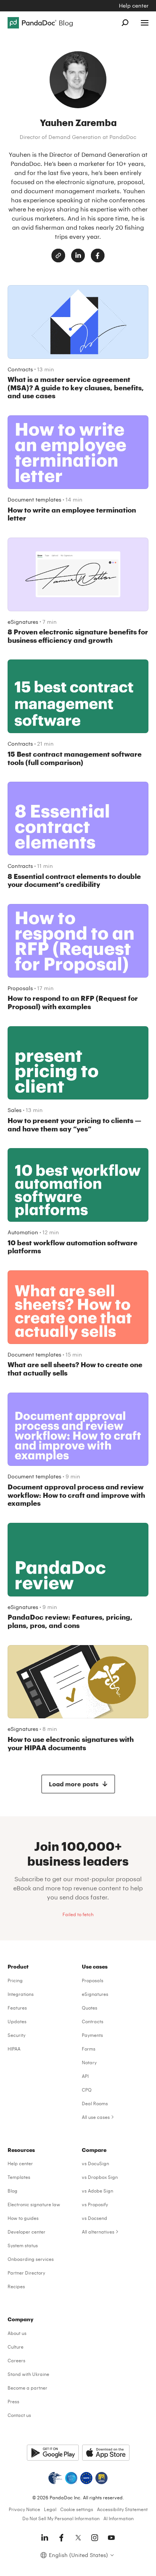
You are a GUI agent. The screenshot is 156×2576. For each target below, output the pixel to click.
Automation (23, 1232)
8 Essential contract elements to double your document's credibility (74, 880)
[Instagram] (95, 2538)
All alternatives (98, 2232)
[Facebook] (98, 256)
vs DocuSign (95, 2163)
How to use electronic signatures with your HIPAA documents (71, 1743)
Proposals (20, 988)
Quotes (90, 2008)
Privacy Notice (24, 2509)
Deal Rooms (95, 2103)
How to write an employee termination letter (72, 514)
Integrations (21, 1994)
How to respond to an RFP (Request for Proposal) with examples (73, 1002)
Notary (89, 2062)
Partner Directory (26, 2273)
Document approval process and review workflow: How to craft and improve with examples (76, 1495)
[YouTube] (111, 2538)
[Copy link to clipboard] (58, 256)
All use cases (96, 2117)
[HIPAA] (55, 2478)
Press (13, 2401)
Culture (16, 2347)
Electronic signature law (34, 2204)
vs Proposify (95, 2204)
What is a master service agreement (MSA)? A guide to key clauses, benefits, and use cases (76, 387)
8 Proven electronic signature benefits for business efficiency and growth (78, 636)
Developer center (27, 2232)
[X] (78, 2538)
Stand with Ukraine (28, 2374)
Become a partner (27, 2388)
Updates (17, 2021)
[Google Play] (53, 2453)
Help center (134, 6)
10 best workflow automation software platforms (73, 1247)
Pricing (15, 1980)
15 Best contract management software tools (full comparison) (75, 758)
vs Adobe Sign (97, 2191)
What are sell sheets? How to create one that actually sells (75, 1369)
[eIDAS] (101, 2478)
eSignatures (23, 622)
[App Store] (106, 2453)
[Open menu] (145, 23)
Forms (89, 2049)
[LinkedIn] (78, 256)
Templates (19, 2177)
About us (17, 2333)
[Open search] (125, 23)
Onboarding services (31, 2259)
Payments (92, 2035)
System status (23, 2245)
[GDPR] (86, 2478)
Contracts (20, 369)
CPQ (87, 2090)
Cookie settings (77, 2509)
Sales (15, 1110)
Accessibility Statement (122, 2509)
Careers (16, 2360)
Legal (50, 2509)
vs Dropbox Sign (100, 2177)
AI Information (119, 2518)
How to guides (23, 2218)
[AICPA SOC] (71, 2478)
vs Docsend (94, 2218)
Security (16, 2035)
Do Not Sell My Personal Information (61, 2518)
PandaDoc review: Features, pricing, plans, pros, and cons (70, 1621)
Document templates (34, 499)
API (85, 2076)
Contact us (19, 2415)
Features (17, 2008)
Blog (12, 2191)
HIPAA (14, 2049)
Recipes (16, 2286)
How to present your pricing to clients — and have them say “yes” (74, 1125)
